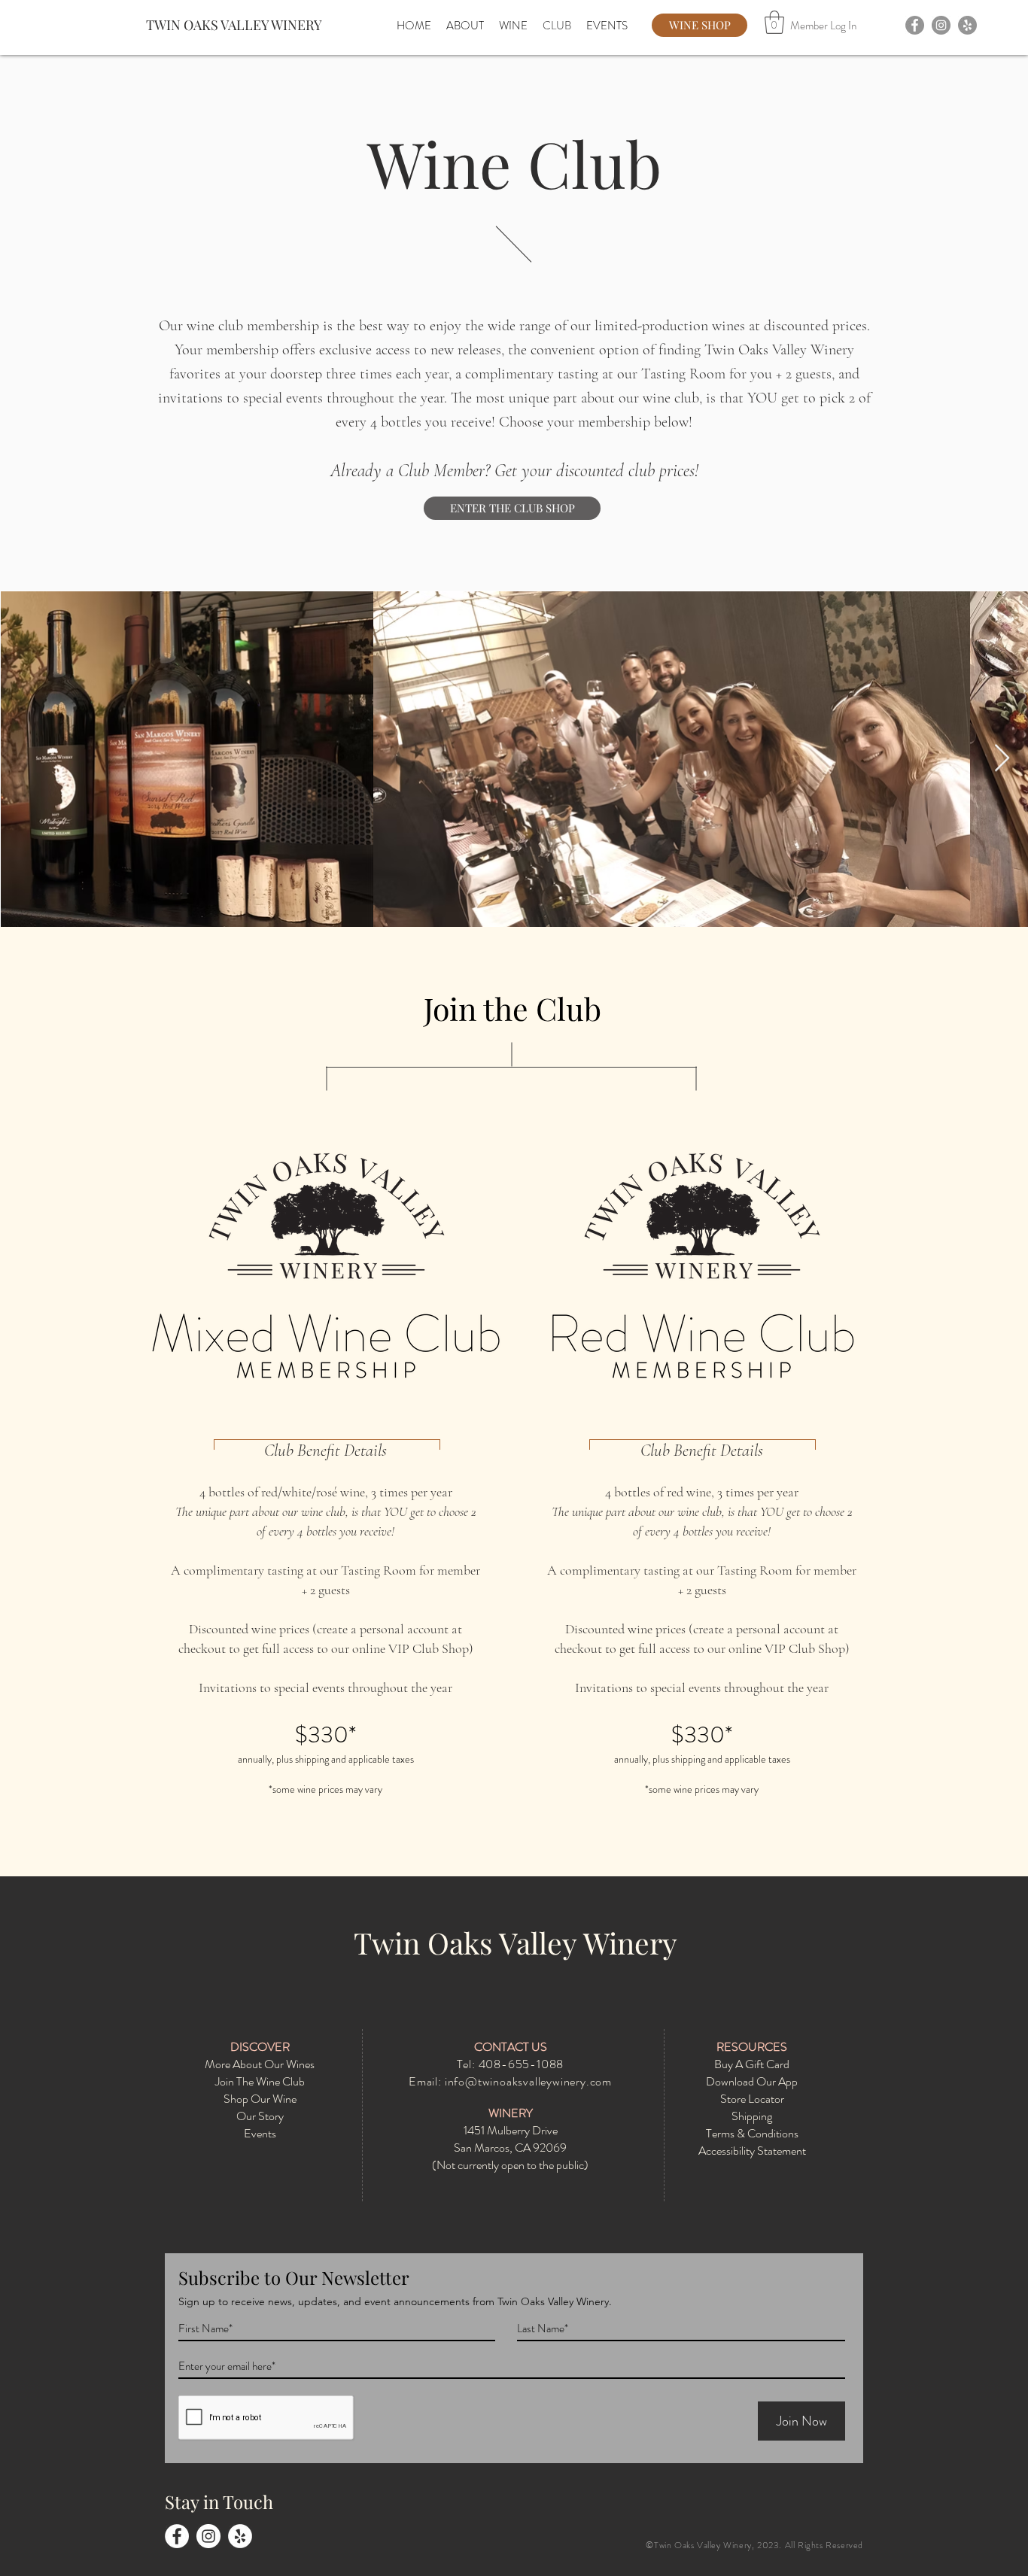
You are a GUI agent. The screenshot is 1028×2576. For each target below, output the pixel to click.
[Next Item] (1002, 759)
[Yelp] (967, 25)
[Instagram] (941, 25)
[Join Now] (327, 1268)
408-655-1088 (522, 2064)
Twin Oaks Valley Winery (516, 1943)
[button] (774, 22)
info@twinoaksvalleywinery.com (528, 2081)
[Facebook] (915, 25)
